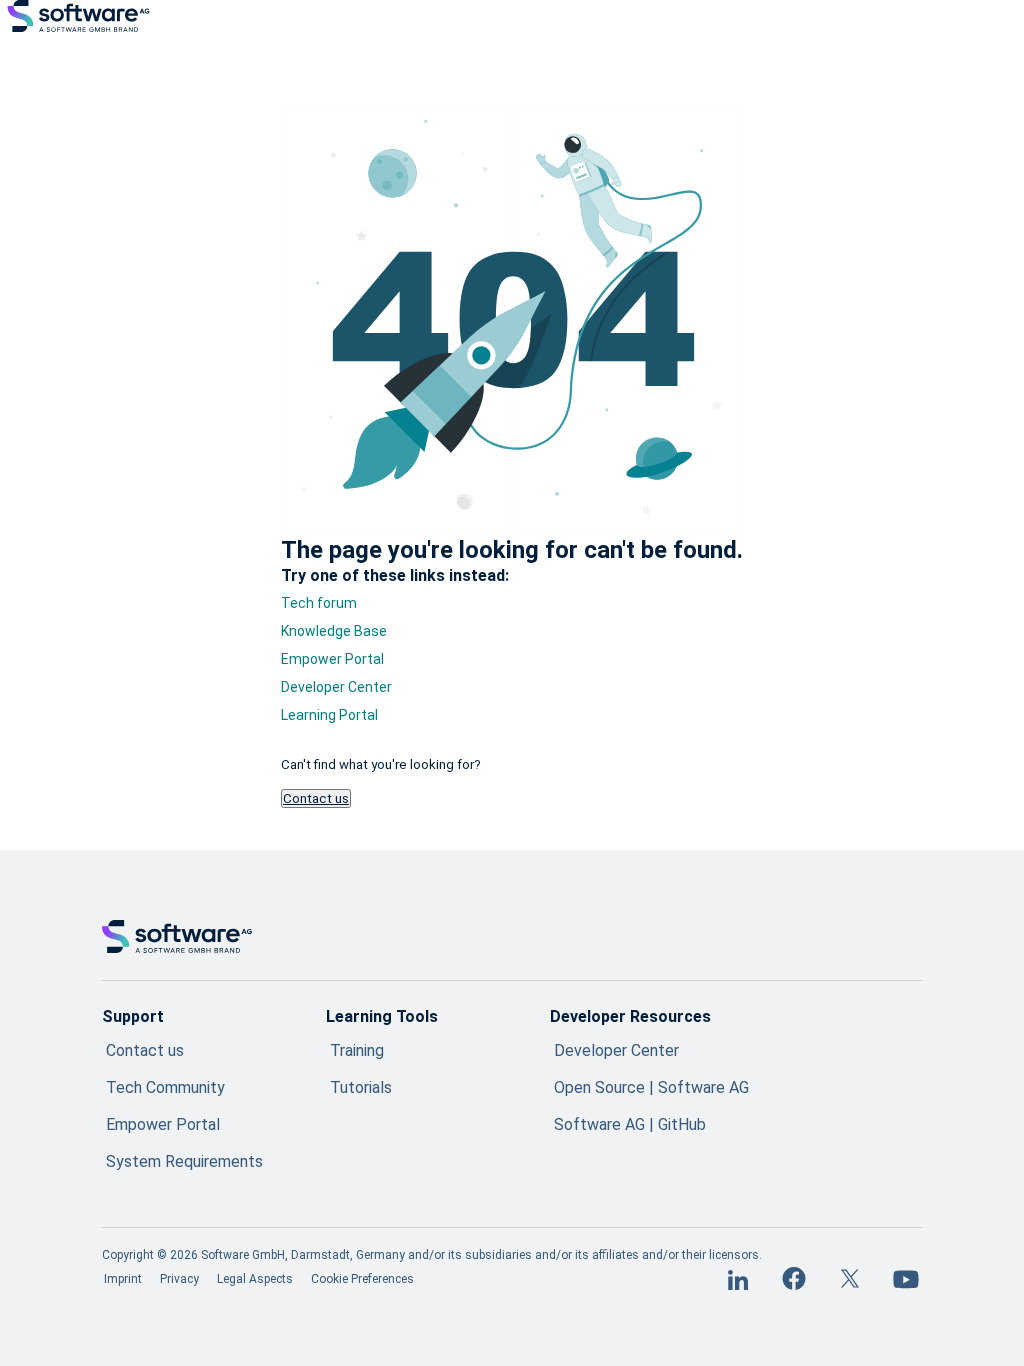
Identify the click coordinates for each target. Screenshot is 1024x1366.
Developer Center (336, 687)
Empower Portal (332, 659)
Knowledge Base (334, 631)
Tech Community (165, 1087)
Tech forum (319, 603)
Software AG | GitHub (630, 1124)
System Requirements (184, 1161)
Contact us (316, 798)
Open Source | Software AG (651, 1087)
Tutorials (361, 1087)
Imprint (123, 1279)
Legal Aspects (255, 1279)
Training (357, 1050)
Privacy (179, 1279)
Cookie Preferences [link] (362, 1279)
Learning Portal (329, 715)
